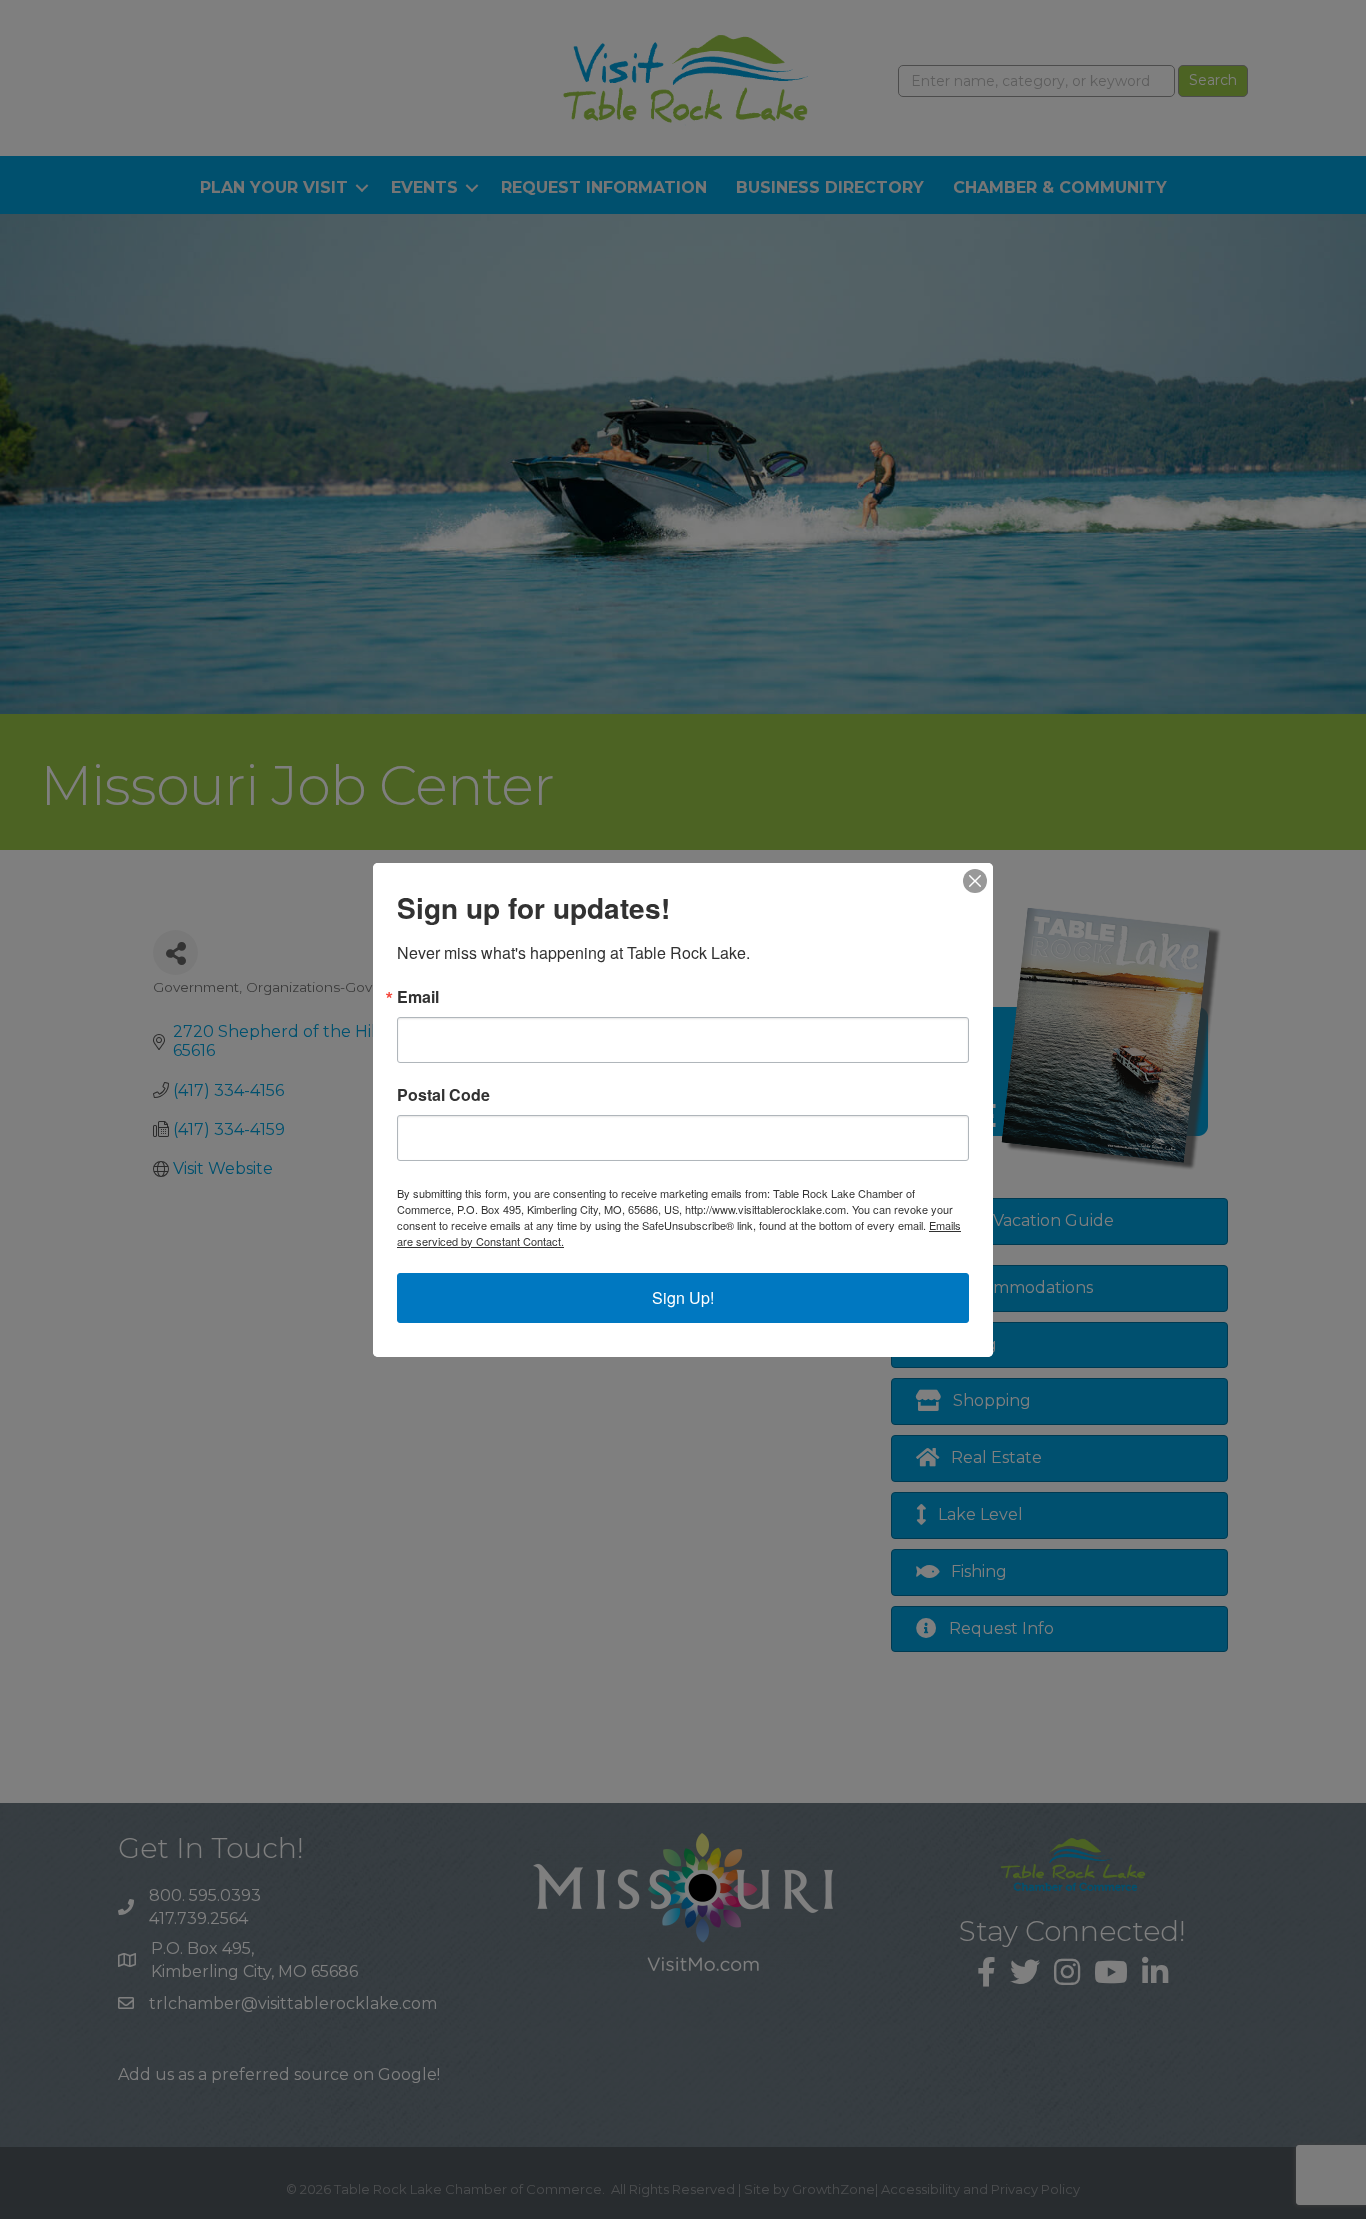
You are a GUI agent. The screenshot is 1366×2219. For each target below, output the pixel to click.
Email (418, 997)
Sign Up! (683, 1297)
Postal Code (443, 1095)
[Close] (975, 881)
